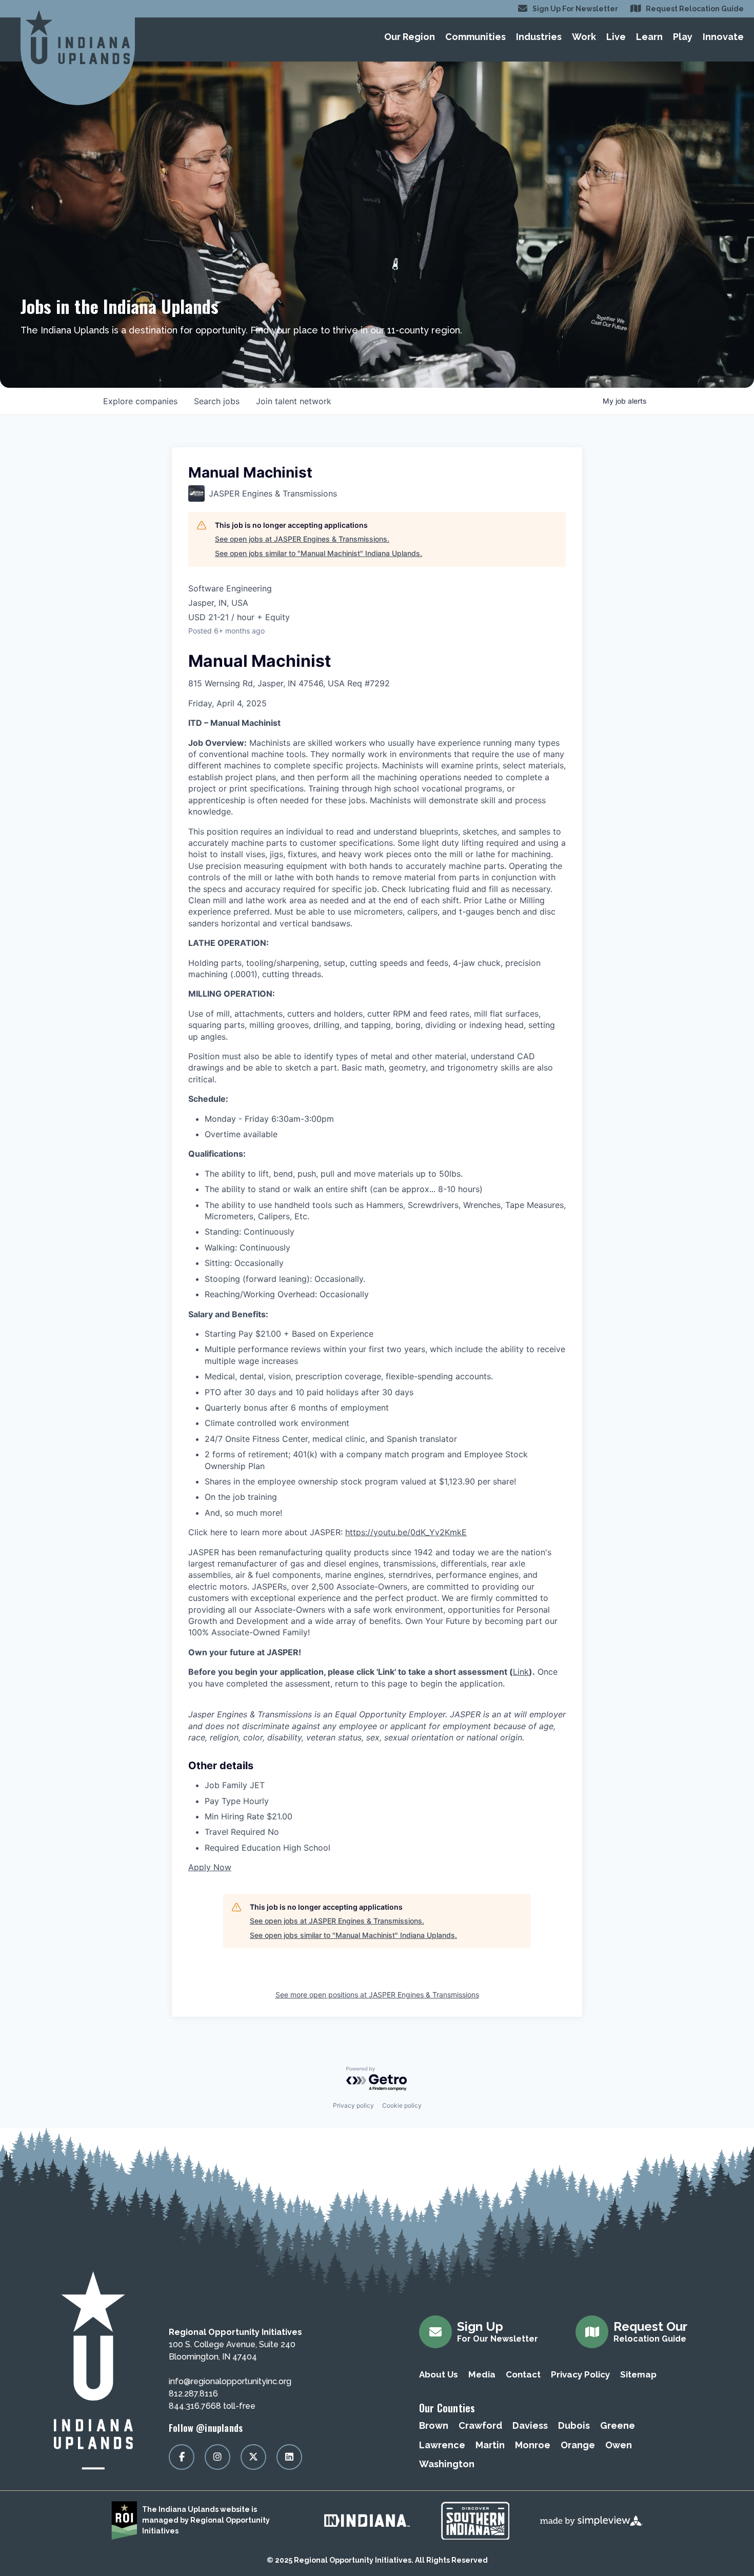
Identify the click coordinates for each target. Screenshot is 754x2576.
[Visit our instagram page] (217, 2457)
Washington (447, 2464)
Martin (490, 2445)
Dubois (574, 2425)
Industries (539, 37)
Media (482, 2374)
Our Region (410, 37)
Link (521, 1672)
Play (683, 37)
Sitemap (638, 2374)
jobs (217, 401)
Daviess (530, 2425)
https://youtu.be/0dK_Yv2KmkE (406, 1532)
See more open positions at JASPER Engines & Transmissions (377, 1995)
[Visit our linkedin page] (289, 2457)
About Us (439, 2374)
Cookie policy (402, 2105)
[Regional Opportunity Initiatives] (78, 37)
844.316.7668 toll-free (212, 2406)
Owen (619, 2445)
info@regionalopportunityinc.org (230, 2381)
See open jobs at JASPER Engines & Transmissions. (302, 539)
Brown (434, 2425)
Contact (523, 2374)
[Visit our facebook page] (182, 2457)
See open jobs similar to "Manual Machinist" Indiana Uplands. (319, 553)
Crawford (480, 2425)
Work (584, 37)
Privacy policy (353, 2105)
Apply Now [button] (210, 1867)
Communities (475, 37)
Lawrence (442, 2445)
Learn (649, 37)
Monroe (533, 2445)
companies (140, 401)
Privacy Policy (580, 2374)
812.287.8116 (193, 2394)
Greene (618, 2425)
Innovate (723, 37)
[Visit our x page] (253, 2457)
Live (616, 37)
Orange (578, 2445)
